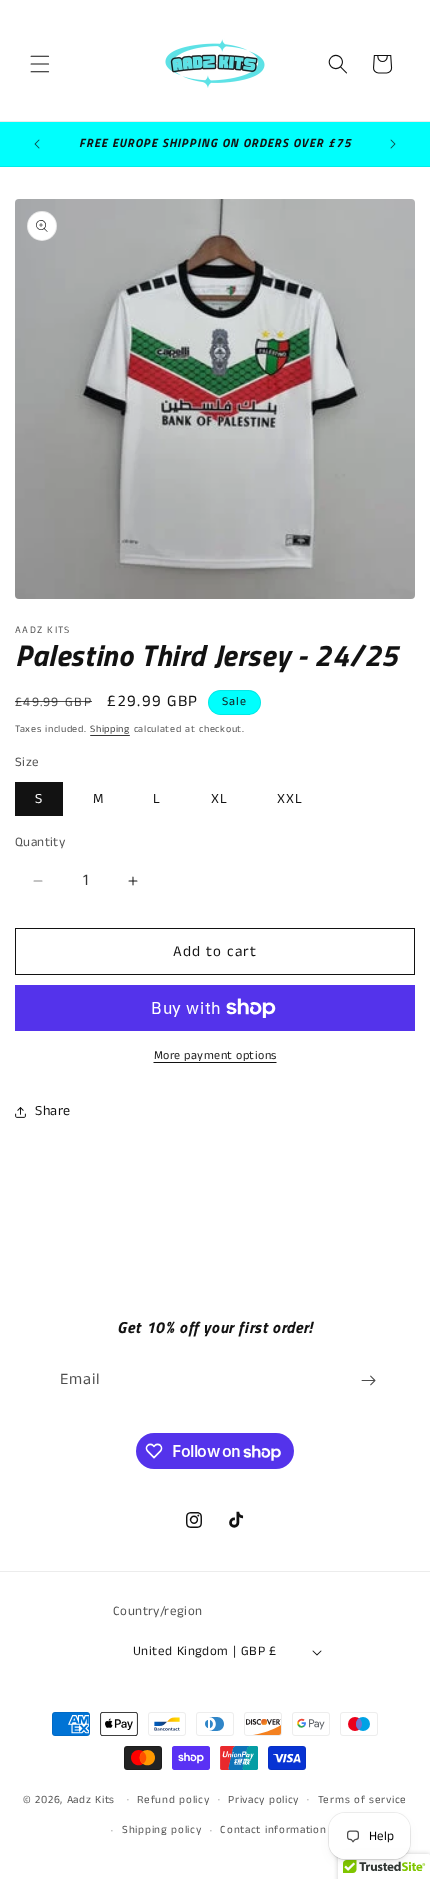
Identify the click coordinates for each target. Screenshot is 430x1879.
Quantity (40, 842)
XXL (290, 799)
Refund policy (173, 1800)
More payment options (215, 1055)
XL (219, 799)
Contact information (273, 1830)
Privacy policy (263, 1800)
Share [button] (53, 1111)
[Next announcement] (393, 144)
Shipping (110, 729)
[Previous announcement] (37, 144)
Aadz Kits (91, 1799)
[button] (40, 64)
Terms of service (362, 1800)
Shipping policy (162, 1830)
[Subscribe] (368, 1380)
